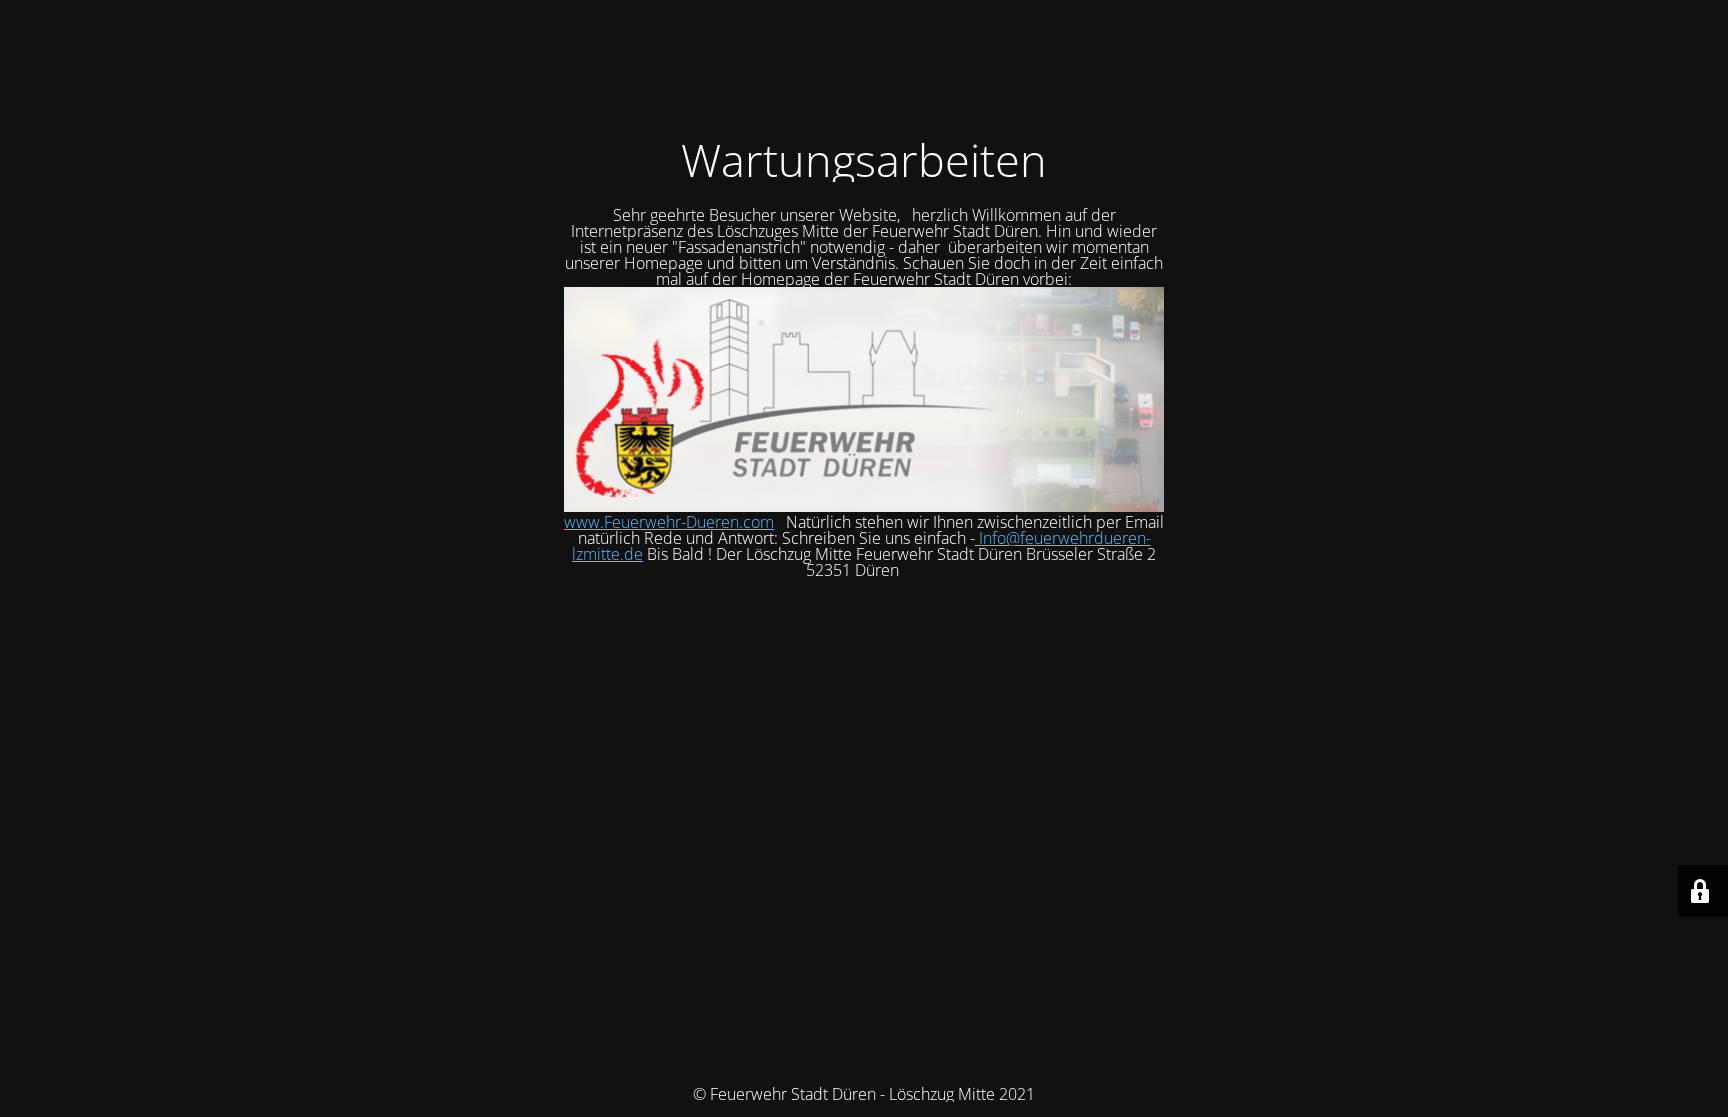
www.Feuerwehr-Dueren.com (669, 522)
